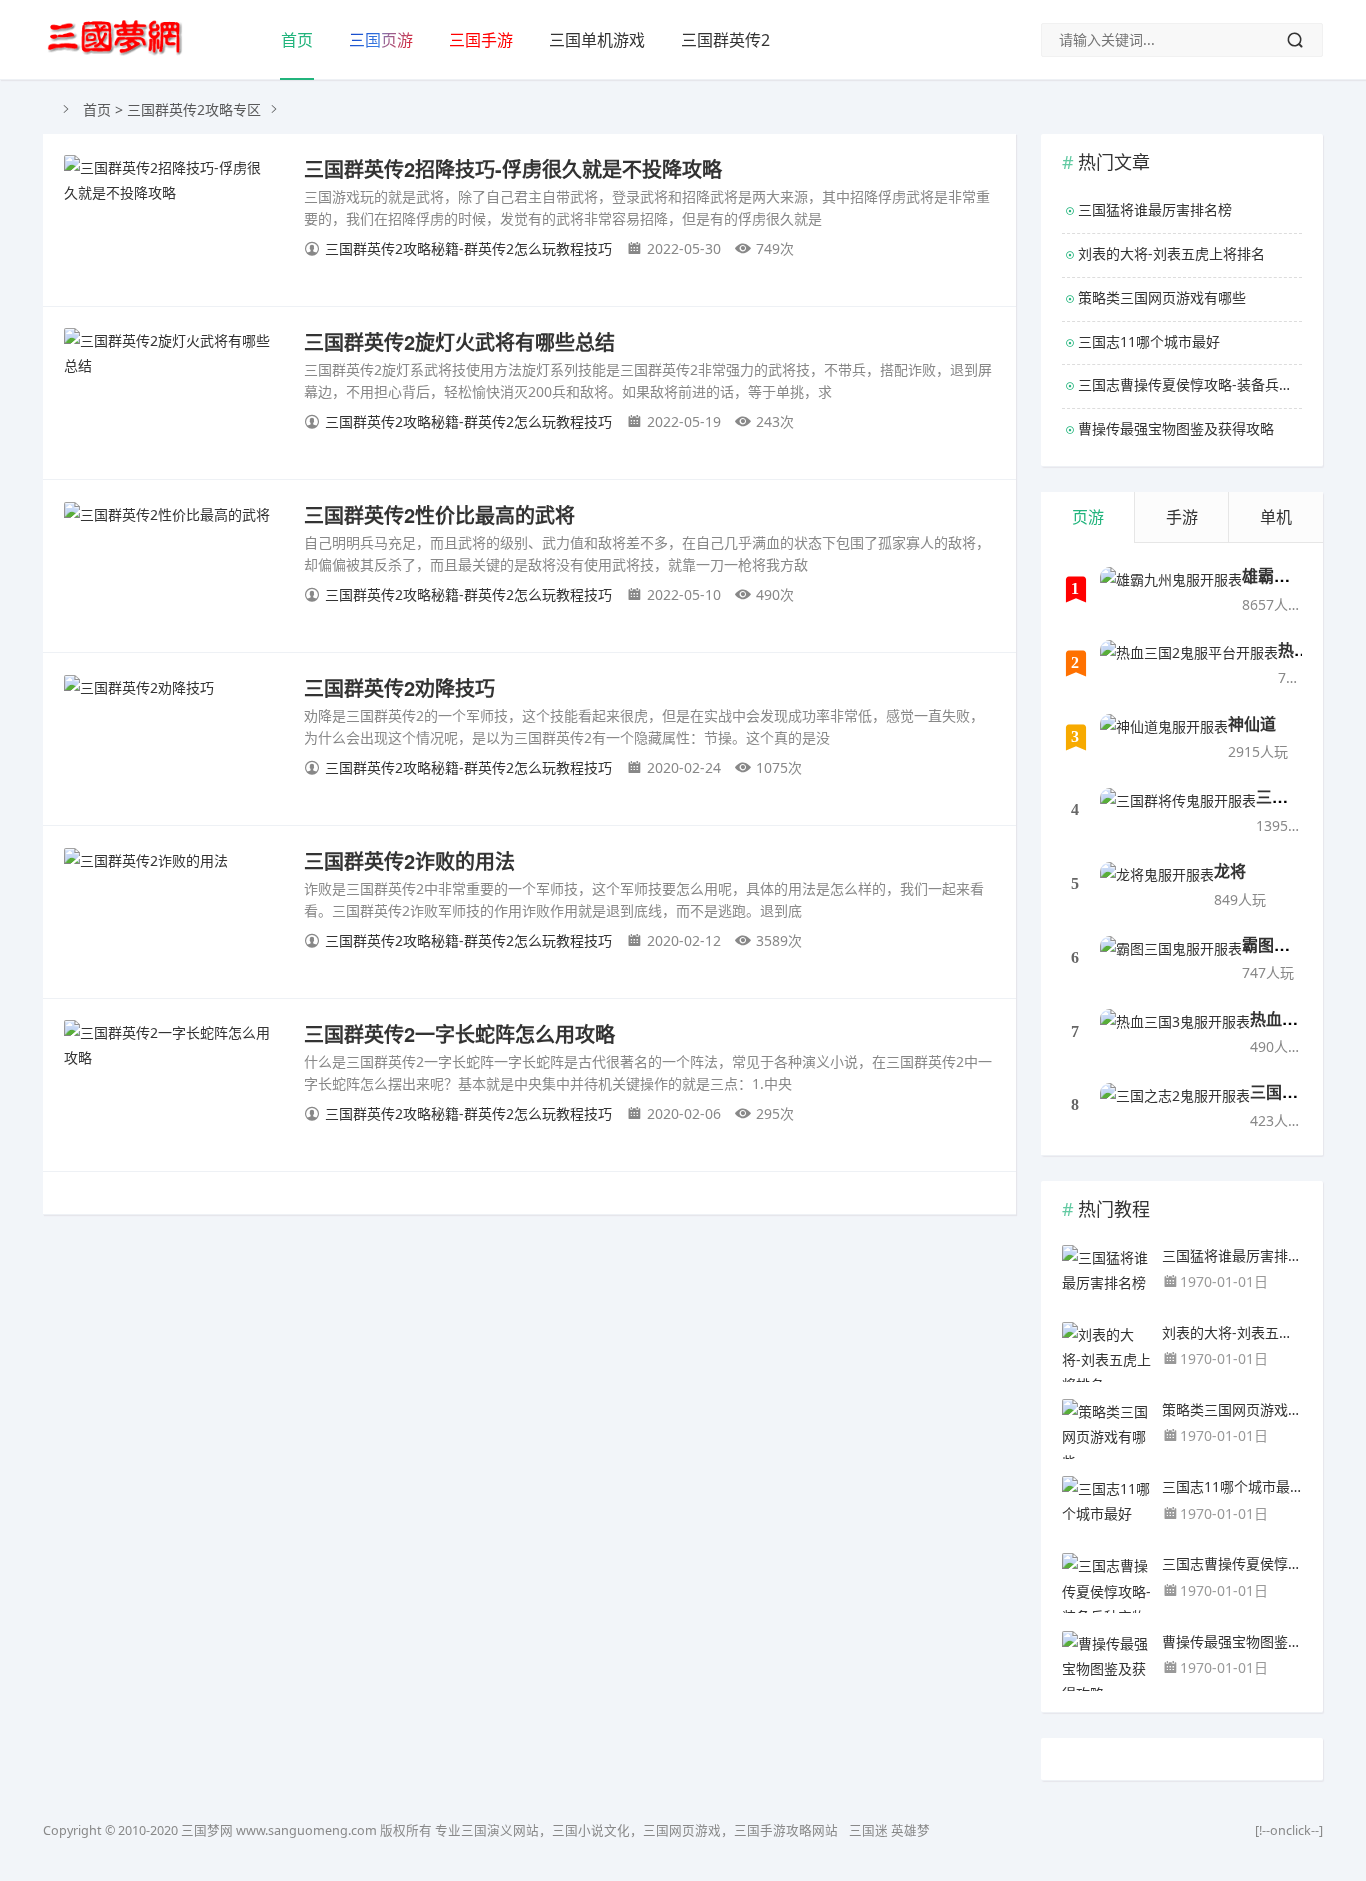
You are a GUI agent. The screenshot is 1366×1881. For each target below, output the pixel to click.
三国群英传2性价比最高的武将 (439, 514)
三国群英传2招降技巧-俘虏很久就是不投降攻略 (513, 168)
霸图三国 (1274, 944)
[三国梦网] (115, 38)
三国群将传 (1296, 796)
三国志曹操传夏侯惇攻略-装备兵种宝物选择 (1190, 384)
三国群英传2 (725, 40)
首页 (297, 40)
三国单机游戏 (597, 40)
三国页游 (381, 40)
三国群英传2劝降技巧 (399, 687)
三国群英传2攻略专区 (194, 109)
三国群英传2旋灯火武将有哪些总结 (459, 341)
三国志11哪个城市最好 (1149, 341)
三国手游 (481, 40)
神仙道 (1252, 723)
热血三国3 (1286, 1018)
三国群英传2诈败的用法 (409, 860)
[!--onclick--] (1289, 1830)
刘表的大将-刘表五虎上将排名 (1171, 253)
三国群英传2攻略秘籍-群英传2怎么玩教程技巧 (468, 248)
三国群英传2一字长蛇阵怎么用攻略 (459, 1033)
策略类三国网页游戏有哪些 (1162, 297)
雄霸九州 (1274, 575)
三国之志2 (1286, 1091)
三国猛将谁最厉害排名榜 (1155, 209)
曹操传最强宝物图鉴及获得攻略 (1176, 428)
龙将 (1230, 870)
